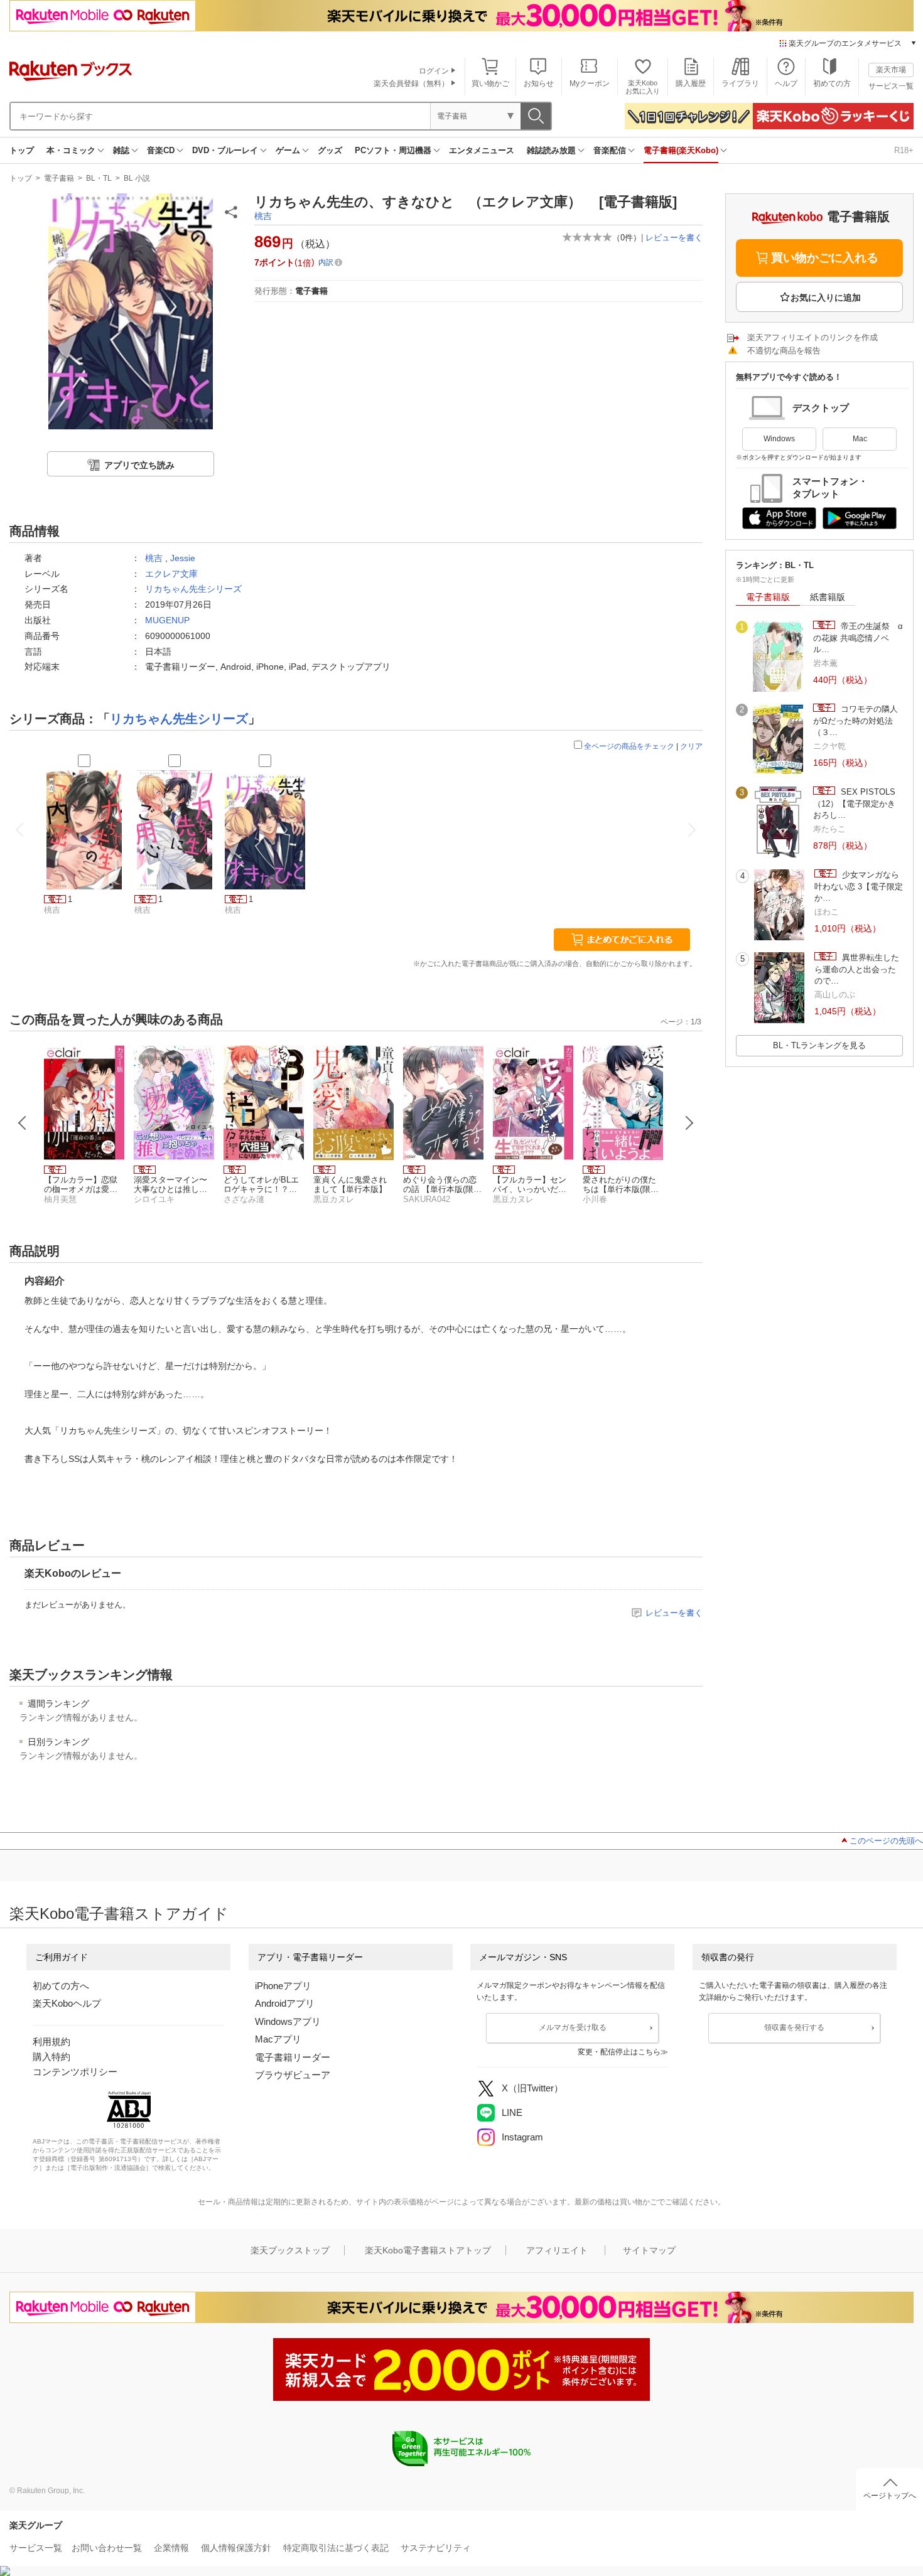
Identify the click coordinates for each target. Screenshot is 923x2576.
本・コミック (71, 150)
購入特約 (51, 2057)
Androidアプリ (285, 2003)
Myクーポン (590, 83)
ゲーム (288, 150)
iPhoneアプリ (283, 1986)
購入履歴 (691, 83)
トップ (22, 150)
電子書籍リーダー (293, 2057)
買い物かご (490, 83)
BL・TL (99, 178)
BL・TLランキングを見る (819, 1045)
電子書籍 (59, 178)
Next (689, 1123)
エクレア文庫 (171, 574)
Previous (23, 1123)
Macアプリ (278, 2039)
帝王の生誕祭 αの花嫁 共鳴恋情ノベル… (858, 638)
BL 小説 (137, 178)
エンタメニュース (482, 150)
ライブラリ (740, 83)
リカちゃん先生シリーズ (193, 589)
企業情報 (171, 2548)
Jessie (183, 558)
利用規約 (51, 2042)
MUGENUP (167, 620)
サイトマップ (649, 2250)
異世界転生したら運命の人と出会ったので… (857, 969)
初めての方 (832, 83)
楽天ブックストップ (290, 2250)
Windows (779, 439)
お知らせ (539, 83)
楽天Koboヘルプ (67, 2003)
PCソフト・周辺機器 (393, 150)
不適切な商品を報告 (784, 351)
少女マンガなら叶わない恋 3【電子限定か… (859, 886)
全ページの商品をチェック (629, 746)
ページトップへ (890, 2496)
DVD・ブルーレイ (225, 150)
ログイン (434, 71)
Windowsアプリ (288, 2021)
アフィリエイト (557, 2250)
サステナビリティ (436, 2548)
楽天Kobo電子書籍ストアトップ (428, 2250)
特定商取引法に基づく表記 (336, 2548)
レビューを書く (674, 238)
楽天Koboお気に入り (643, 87)
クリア (691, 746)
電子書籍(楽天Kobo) (681, 150)
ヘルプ (786, 83)
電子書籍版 (768, 597)
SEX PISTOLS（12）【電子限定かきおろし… (854, 803)
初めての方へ (61, 1986)
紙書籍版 (828, 597)
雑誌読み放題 (551, 150)
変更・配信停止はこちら (619, 2052)
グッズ (330, 150)
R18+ (904, 150)
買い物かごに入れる (825, 258)
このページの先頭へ (886, 1841)
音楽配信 (610, 150)
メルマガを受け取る (573, 2027)
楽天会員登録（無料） (411, 83)
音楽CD (161, 150)
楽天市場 (891, 70)
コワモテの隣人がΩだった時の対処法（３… (856, 721)
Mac (860, 439)
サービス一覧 (891, 86)
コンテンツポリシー (75, 2072)
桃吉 (263, 216)
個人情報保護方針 (236, 2548)
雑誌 (121, 150)
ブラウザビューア (293, 2075)
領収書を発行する (794, 2027)
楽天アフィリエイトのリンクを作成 (812, 337)
